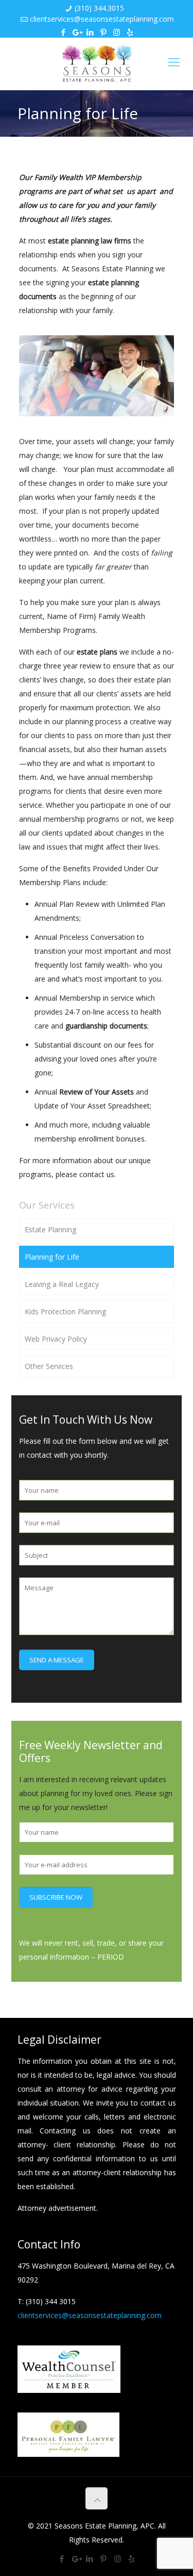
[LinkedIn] (90, 32)
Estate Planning (50, 1229)
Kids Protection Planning (65, 1311)
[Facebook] (63, 32)
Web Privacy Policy (56, 1339)
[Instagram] (117, 32)
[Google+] (76, 32)
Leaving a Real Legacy (62, 1284)
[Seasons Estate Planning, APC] (97, 64)
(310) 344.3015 (99, 8)
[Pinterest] (103, 32)
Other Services (49, 1366)
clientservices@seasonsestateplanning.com (102, 19)
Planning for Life (52, 1257)
